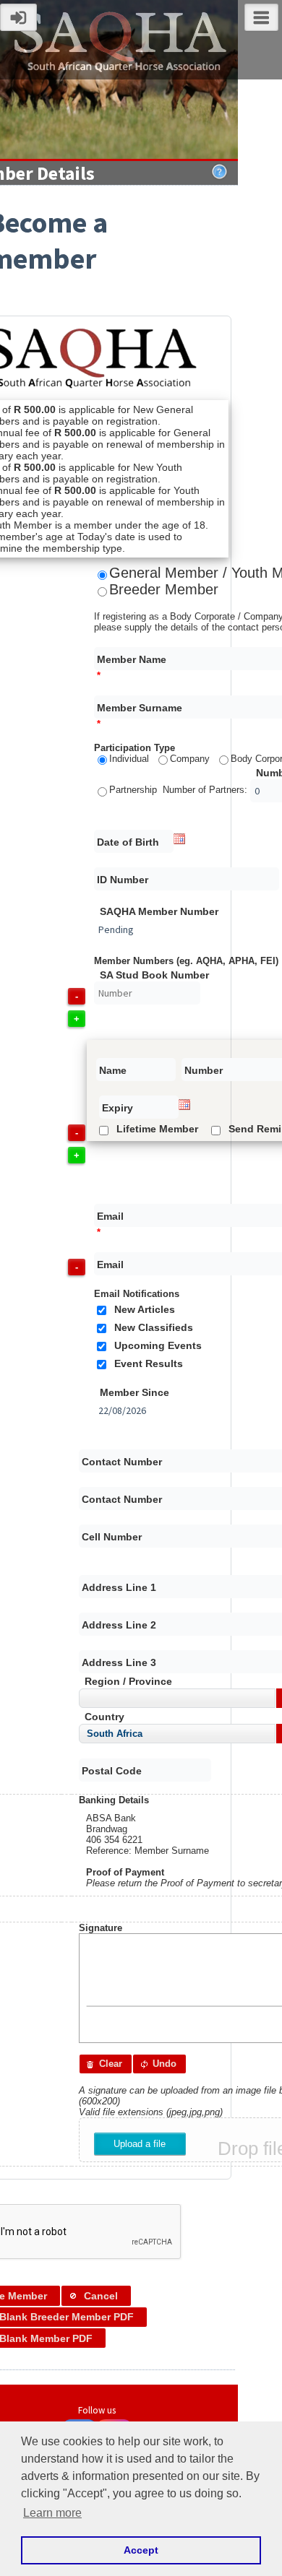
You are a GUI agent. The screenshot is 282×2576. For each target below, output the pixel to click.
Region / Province (128, 1682)
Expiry (117, 1108)
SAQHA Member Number (159, 912)
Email (110, 1217)
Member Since (134, 1393)
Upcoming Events (158, 1346)
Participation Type (134, 748)
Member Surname (140, 708)
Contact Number (122, 1462)
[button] (106, 2064)
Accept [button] (141, 2550)
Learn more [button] (52, 2513)
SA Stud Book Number (154, 975)
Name (113, 1071)
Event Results (149, 1364)
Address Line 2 (119, 1625)
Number (204, 1071)
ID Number (123, 880)
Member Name (132, 660)
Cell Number (112, 1537)
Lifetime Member (157, 1129)
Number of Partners (204, 790)
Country (104, 1717)
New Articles (145, 1310)
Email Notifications (137, 1294)
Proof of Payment (125, 1872)
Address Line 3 (119, 1663)
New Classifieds (154, 1328)
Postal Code (112, 1771)
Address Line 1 (119, 1588)
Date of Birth (128, 842)
